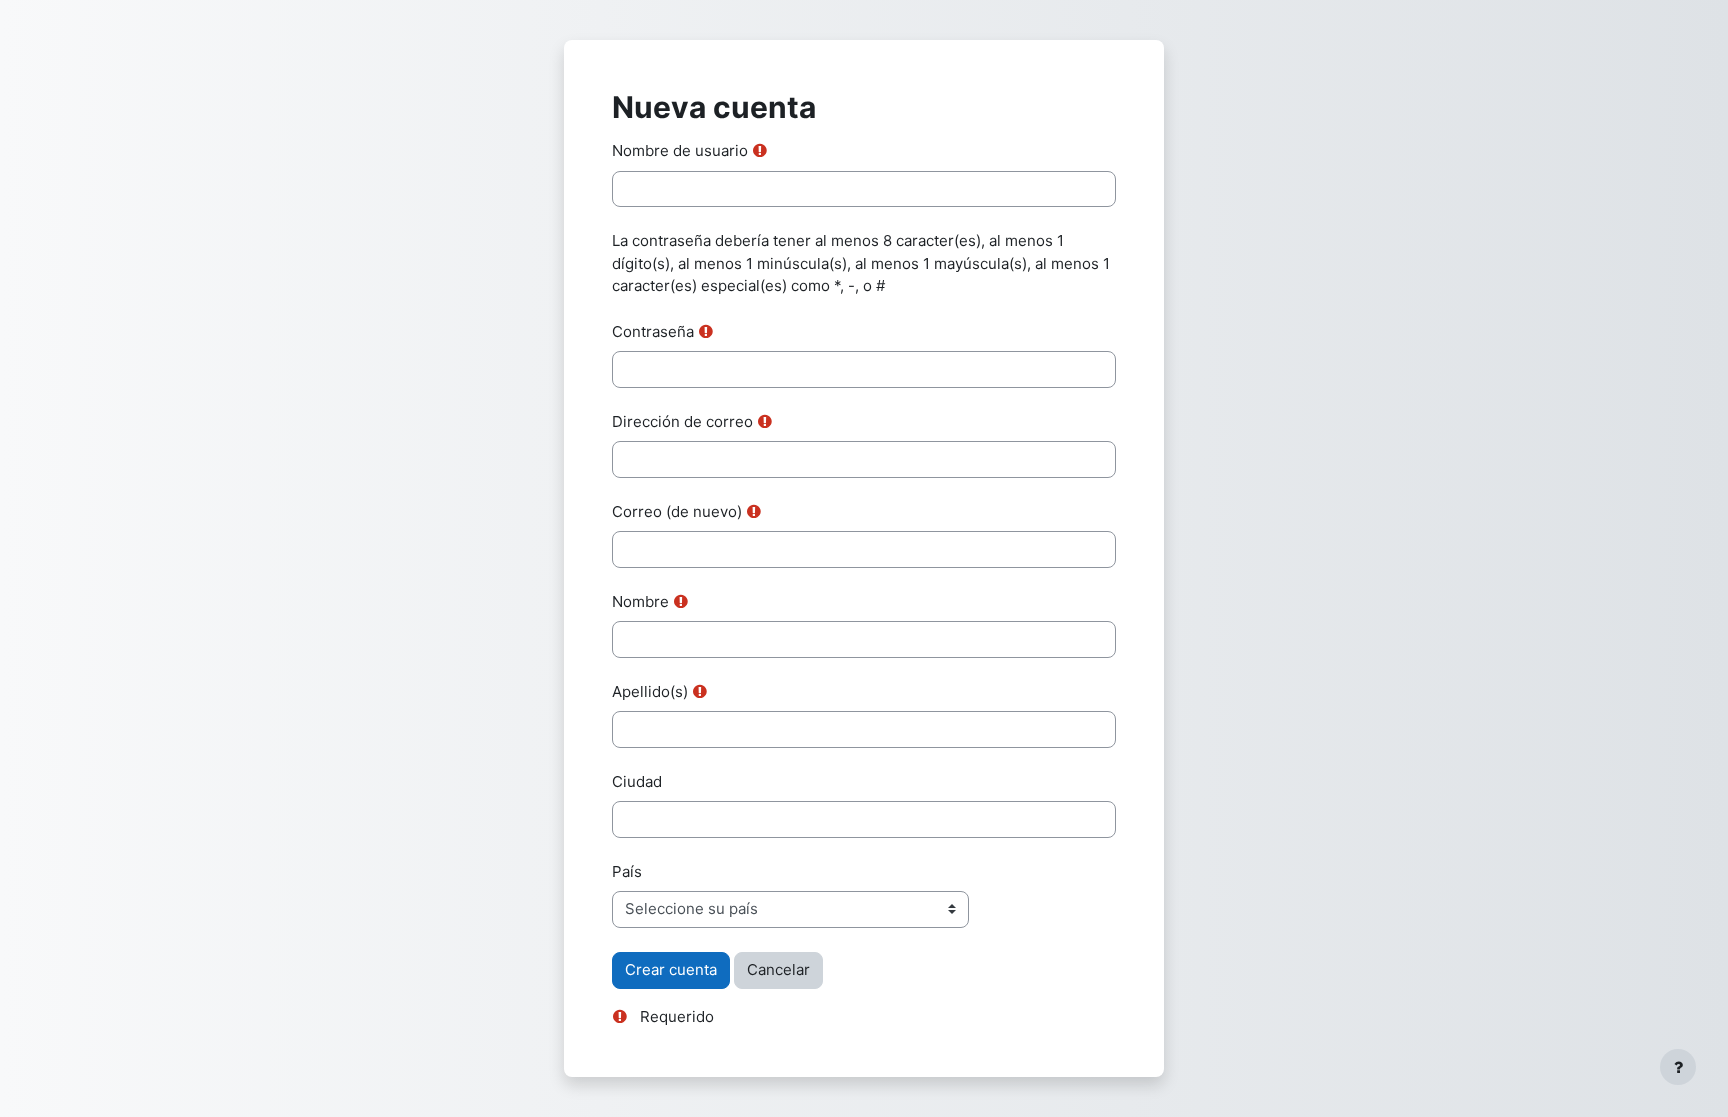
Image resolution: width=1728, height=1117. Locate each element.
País (627, 871)
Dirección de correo (682, 421)
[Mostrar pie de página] (1678, 1067)
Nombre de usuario (680, 150)
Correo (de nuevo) (677, 511)
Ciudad (637, 781)
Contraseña (653, 331)
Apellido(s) (650, 691)
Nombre (640, 601)
